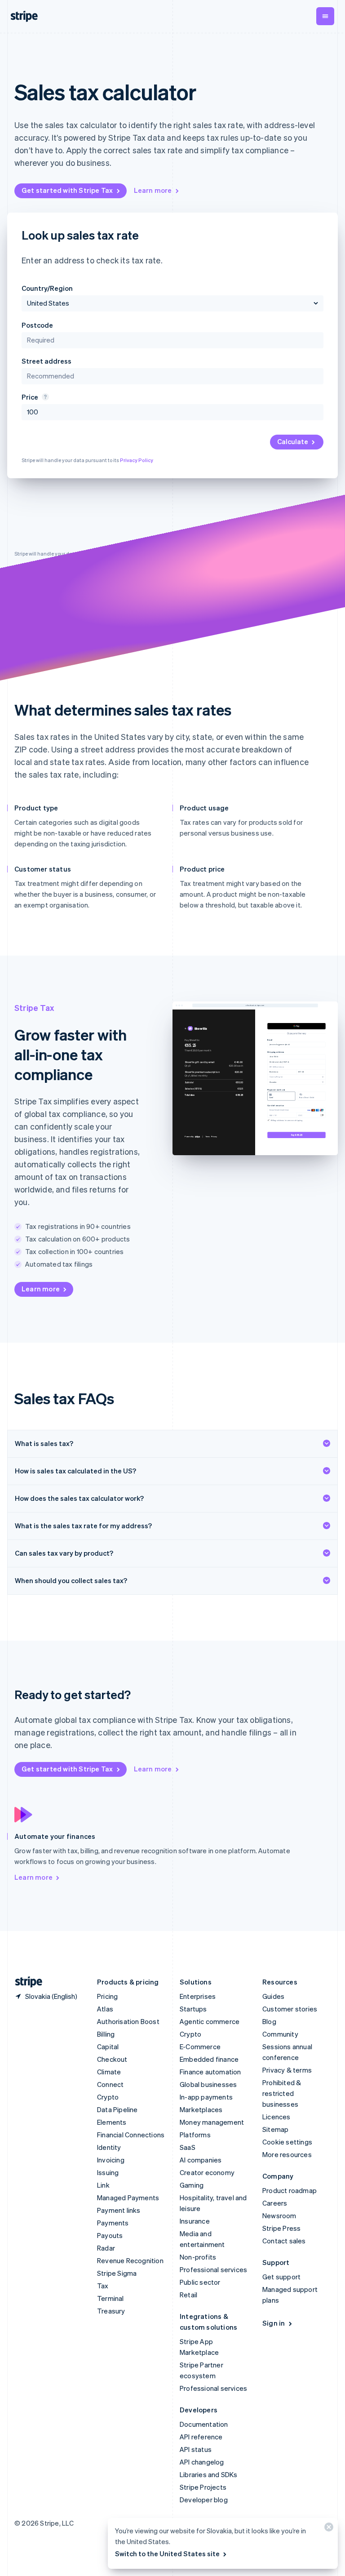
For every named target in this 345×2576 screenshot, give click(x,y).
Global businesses (208, 2084)
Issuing (108, 2172)
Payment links (119, 2210)
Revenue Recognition (130, 2260)
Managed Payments (128, 2198)
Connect (110, 2084)
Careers (275, 2203)
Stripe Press (281, 2228)
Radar (106, 2248)
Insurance (195, 2221)
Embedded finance (209, 2059)
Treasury (111, 2311)
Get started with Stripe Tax (67, 190)
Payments (113, 2223)
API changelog (202, 2462)
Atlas (105, 2009)
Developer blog (204, 2500)
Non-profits (198, 2257)
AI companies (201, 2160)
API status (196, 2449)
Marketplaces (201, 2109)
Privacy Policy (137, 460)
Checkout (112, 2059)
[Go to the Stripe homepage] (25, 1982)
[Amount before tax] (44, 397)
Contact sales (284, 2241)
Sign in (274, 2323)
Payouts (110, 2235)
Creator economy (207, 2172)
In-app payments (206, 2097)
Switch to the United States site (167, 2554)
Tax (103, 2286)
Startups (193, 2009)
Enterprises (198, 1996)
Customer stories (290, 2009)
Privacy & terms (287, 2070)
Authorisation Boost (128, 2021)
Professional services (213, 2269)
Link (103, 2185)
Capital (108, 2047)
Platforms (195, 2135)
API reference (201, 2437)
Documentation (204, 2424)
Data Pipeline (117, 2109)
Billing (106, 2034)
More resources (287, 2154)
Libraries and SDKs (209, 2474)
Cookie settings (287, 2142)
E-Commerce (200, 2047)
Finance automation (210, 2072)
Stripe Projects (203, 2487)
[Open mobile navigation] (325, 16)
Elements (112, 2122)
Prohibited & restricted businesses (282, 2093)
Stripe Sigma (117, 2273)
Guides (273, 1996)
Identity (109, 2147)
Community (280, 2034)
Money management (212, 2122)
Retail (188, 2295)
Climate (109, 2072)
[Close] (327, 2529)
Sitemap (275, 2129)
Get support (281, 2277)
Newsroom (279, 2216)
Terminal (111, 2298)
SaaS (188, 2147)
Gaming (192, 2185)
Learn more (153, 190)
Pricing (107, 1996)
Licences (276, 2117)
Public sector (200, 2282)
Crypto (108, 2097)
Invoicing (111, 2160)
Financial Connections (131, 2135)
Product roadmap (290, 2190)
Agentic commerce (210, 2021)
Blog (269, 2021)
